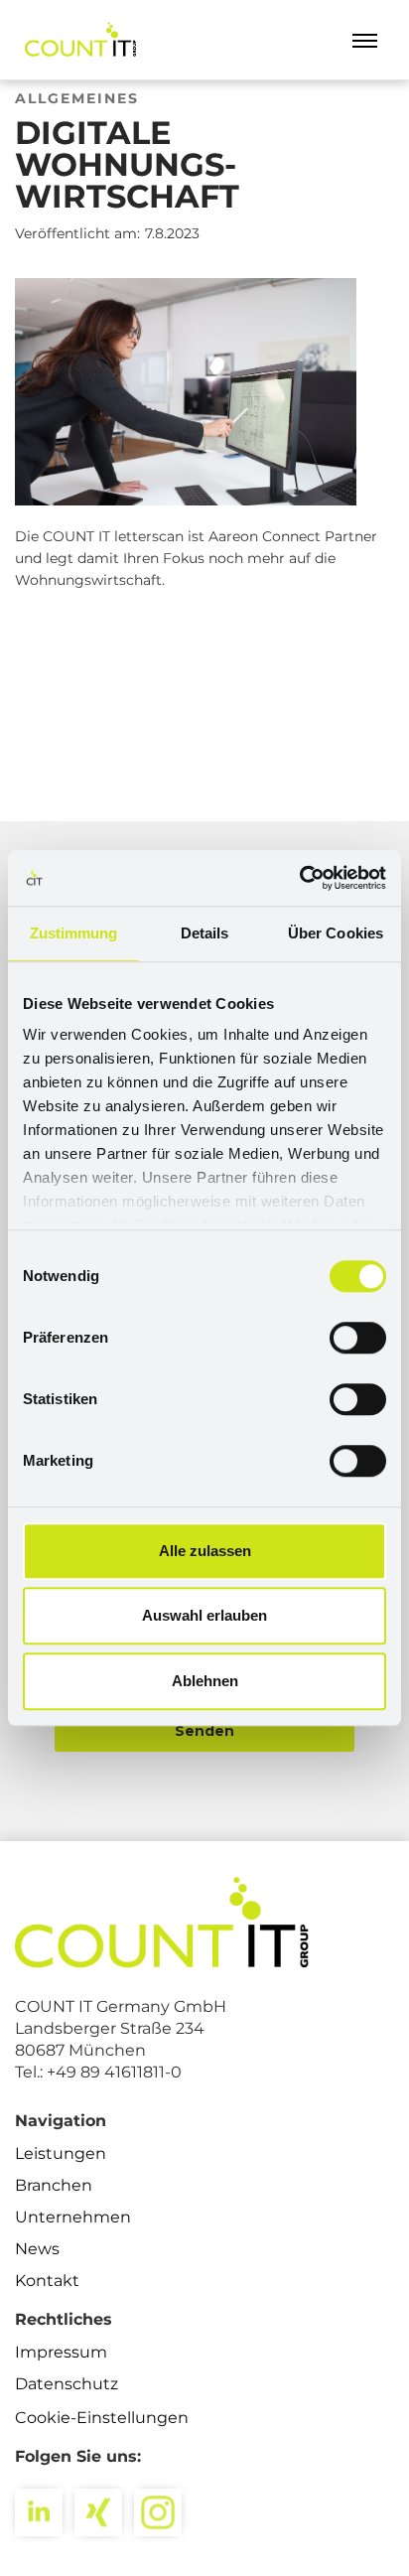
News (37, 2249)
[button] (364, 40)
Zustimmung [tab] (74, 933)
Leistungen (61, 2153)
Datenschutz (67, 2384)
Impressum (61, 2352)
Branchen (54, 2185)
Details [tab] (205, 933)
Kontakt (47, 2281)
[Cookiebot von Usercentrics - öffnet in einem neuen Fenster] (299, 878)
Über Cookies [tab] (336, 933)
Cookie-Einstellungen (102, 2418)
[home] (77, 40)
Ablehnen (205, 1681)
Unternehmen (73, 2217)
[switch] (358, 1338)
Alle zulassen (205, 1551)
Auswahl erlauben (204, 1615)
